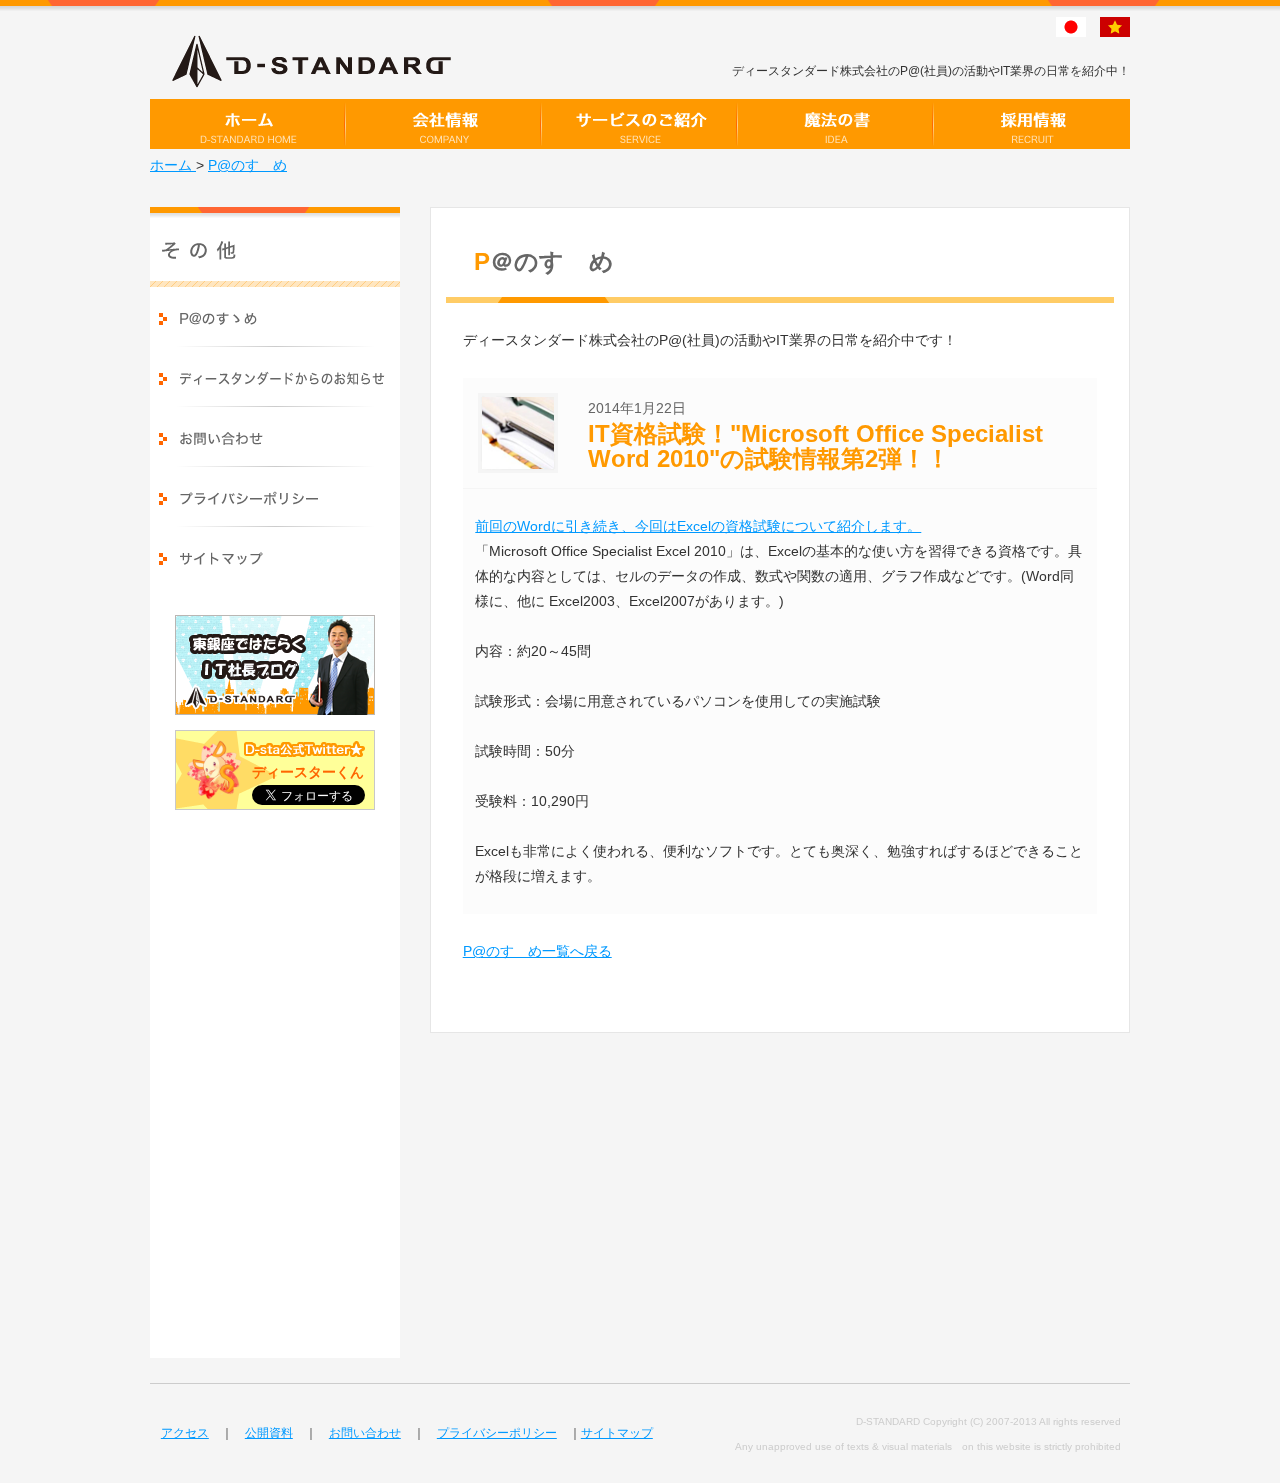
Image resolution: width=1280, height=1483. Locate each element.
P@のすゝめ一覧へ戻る (537, 951)
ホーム (173, 165)
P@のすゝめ (247, 165)
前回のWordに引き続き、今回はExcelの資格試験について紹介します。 (698, 526)
